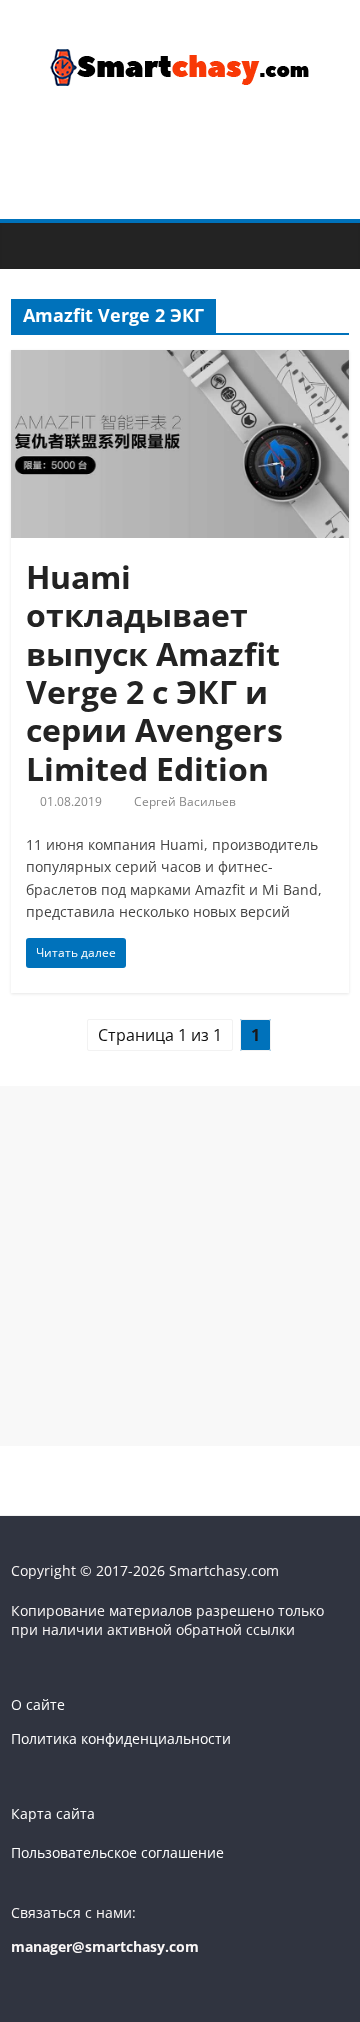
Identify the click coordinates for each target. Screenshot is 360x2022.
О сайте (38, 1704)
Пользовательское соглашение (117, 1852)
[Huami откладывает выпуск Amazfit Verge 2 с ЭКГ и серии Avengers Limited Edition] (180, 362)
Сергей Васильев (185, 801)
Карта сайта (53, 1813)
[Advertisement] (180, 1266)
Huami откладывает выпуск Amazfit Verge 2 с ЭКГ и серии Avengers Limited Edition (154, 672)
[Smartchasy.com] (31, 244)
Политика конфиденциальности (121, 1738)
